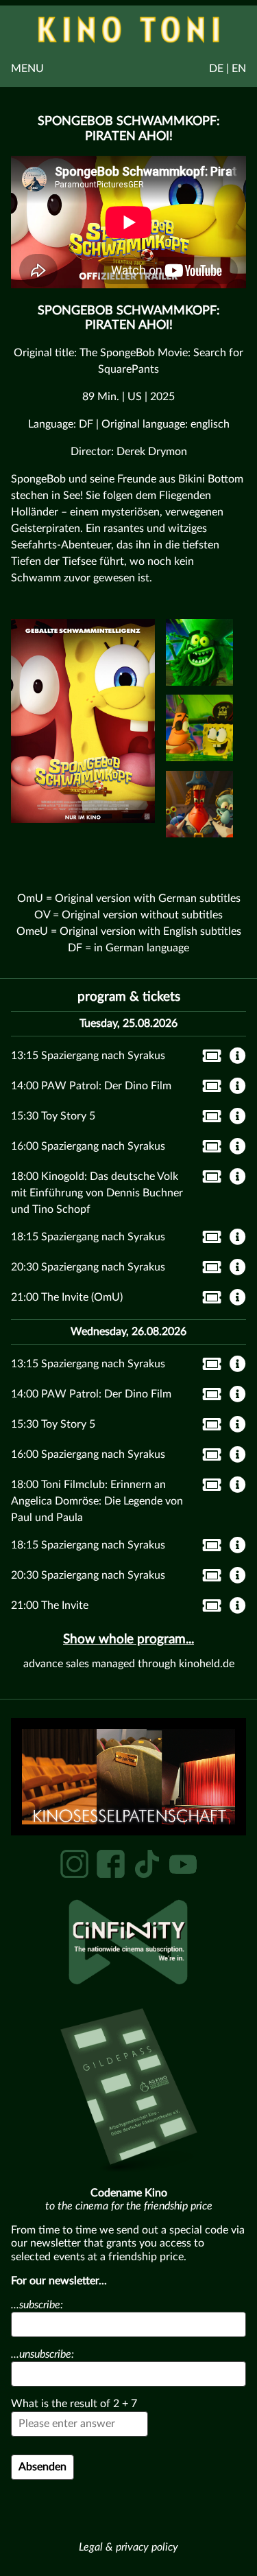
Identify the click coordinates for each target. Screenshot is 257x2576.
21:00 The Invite (50, 1605)
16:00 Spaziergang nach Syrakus (88, 1146)
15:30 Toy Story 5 (53, 1116)
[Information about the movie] (238, 1057)
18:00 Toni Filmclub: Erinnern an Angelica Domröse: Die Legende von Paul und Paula (97, 1501)
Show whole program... (128, 1639)
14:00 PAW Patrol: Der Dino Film (91, 1086)
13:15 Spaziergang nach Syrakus (88, 1056)
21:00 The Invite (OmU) (67, 1297)
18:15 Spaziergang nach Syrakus (88, 1237)
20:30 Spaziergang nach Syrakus (88, 1267)
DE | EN (228, 69)
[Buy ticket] (208, 1058)
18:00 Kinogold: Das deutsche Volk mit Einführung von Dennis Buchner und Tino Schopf (97, 1193)
